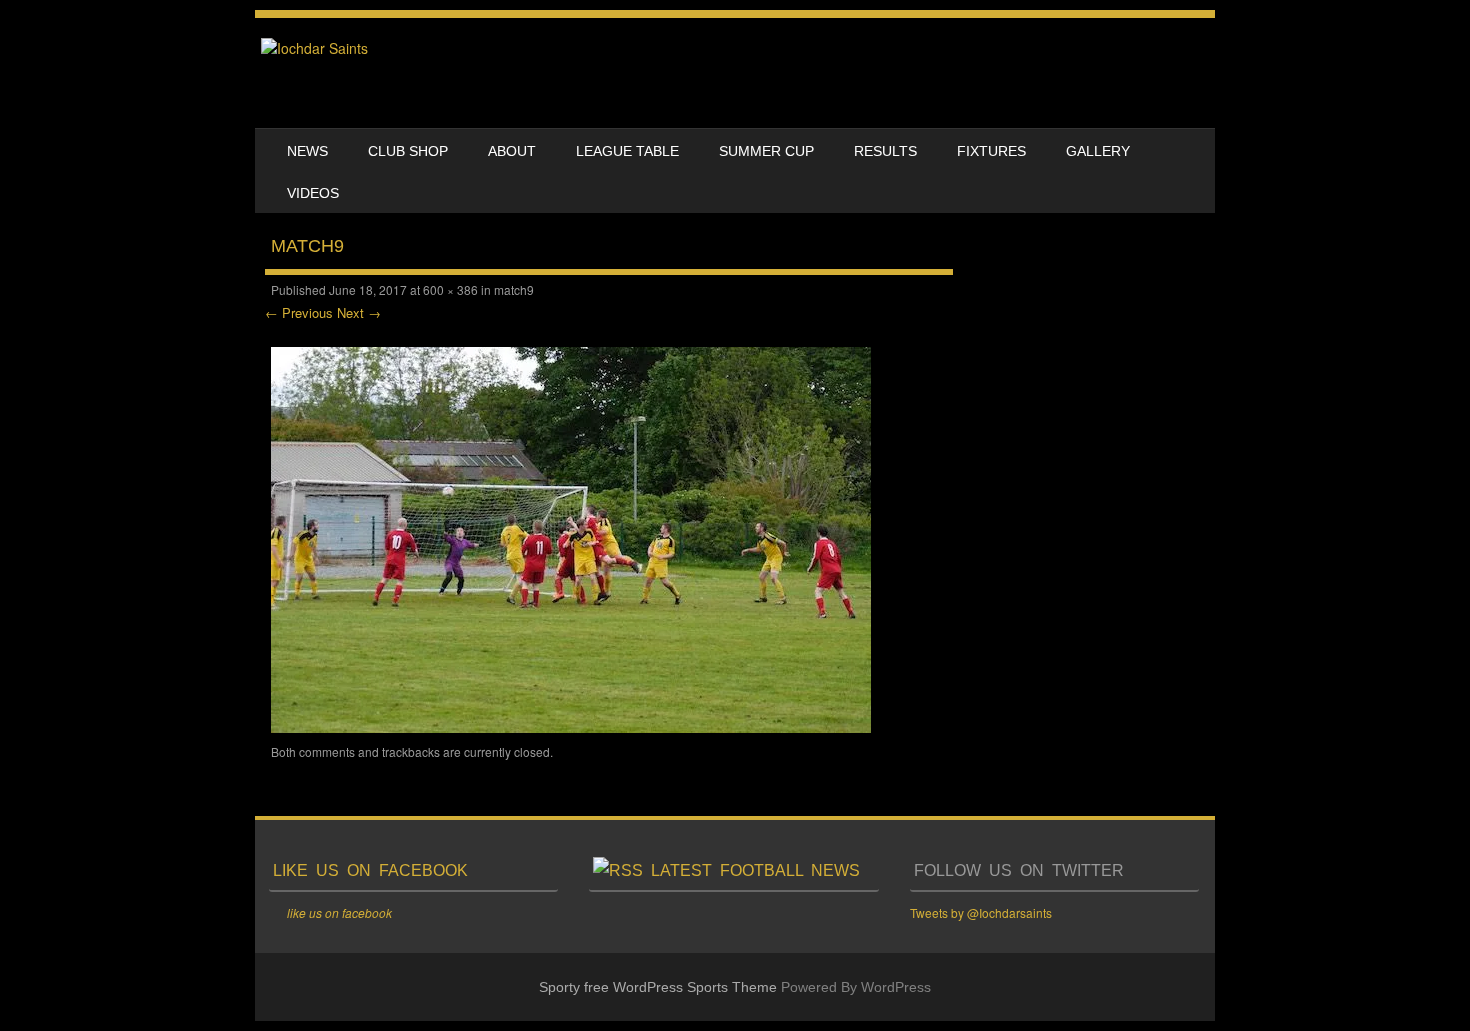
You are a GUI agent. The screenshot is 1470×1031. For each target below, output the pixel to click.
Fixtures (991, 151)
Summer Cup (766, 151)
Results (885, 151)
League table (627, 151)
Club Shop (408, 151)
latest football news (755, 870)
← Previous (299, 312)
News (307, 151)
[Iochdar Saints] (314, 48)
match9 (514, 289)
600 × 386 (450, 289)
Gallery (1098, 151)
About (512, 151)
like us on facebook (370, 870)
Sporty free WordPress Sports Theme (658, 987)
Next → (359, 312)
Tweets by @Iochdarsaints (981, 912)
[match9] (571, 727)
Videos (313, 193)
